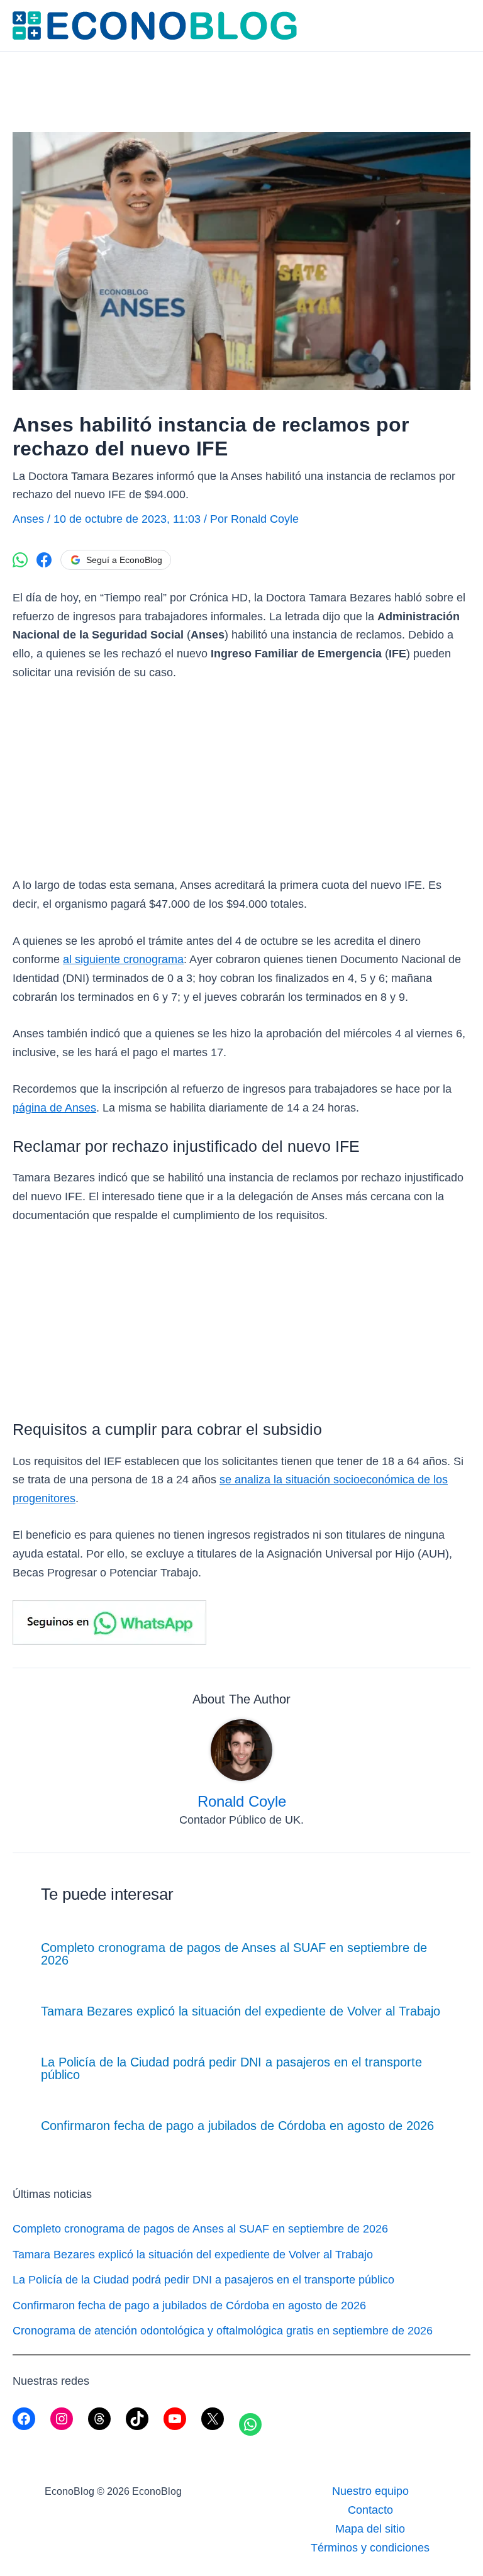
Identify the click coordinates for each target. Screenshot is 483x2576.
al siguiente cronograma (123, 959)
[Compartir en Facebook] (44, 560)
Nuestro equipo (370, 2491)
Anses (28, 519)
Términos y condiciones (370, 2548)
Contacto (370, 2510)
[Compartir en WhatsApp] (20, 560)
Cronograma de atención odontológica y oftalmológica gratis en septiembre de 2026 (223, 2331)
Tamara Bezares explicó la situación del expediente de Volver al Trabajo (241, 2011)
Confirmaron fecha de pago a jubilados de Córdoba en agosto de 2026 (237, 2126)
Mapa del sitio (370, 2529)
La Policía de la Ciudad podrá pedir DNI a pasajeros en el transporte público (231, 2068)
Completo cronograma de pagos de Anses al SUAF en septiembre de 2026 (234, 1954)
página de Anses (54, 1108)
